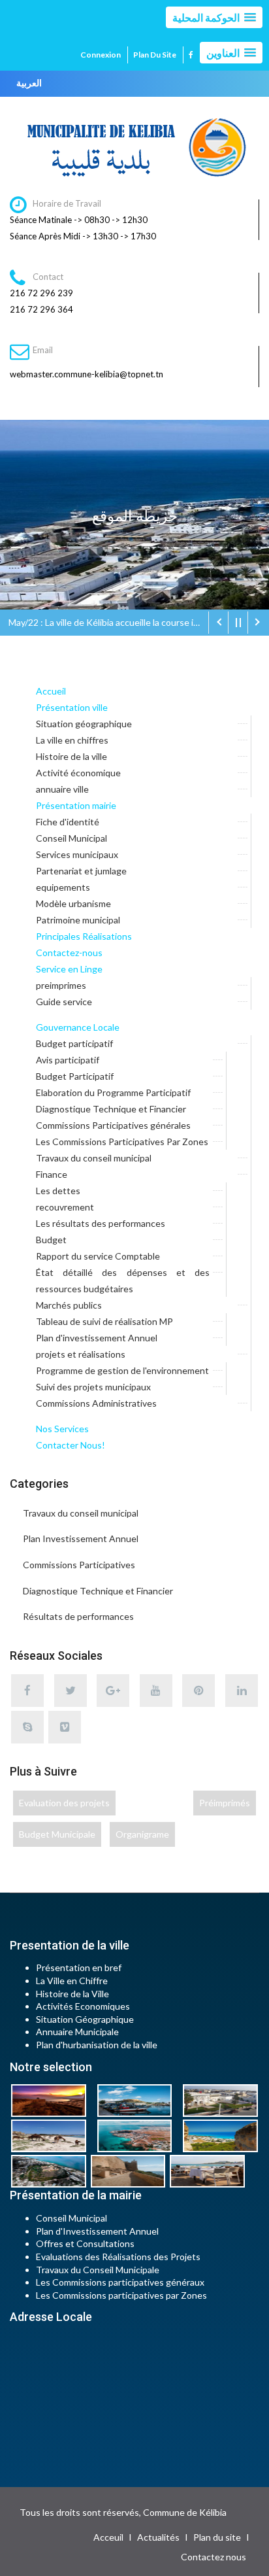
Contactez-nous (69, 953)
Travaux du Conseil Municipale (98, 2270)
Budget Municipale (57, 1834)
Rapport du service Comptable (98, 1256)
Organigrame (142, 1834)
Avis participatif (68, 1060)
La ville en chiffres (72, 740)
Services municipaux (77, 854)
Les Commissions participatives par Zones (121, 2295)
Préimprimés (225, 1803)
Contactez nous (214, 2557)
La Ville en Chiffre (72, 1981)
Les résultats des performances (101, 1223)
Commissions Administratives (96, 1403)
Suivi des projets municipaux (93, 1387)
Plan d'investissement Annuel (97, 1338)
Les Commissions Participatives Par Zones (122, 1142)
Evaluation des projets (64, 1803)
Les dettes (58, 1191)
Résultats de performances (78, 1616)
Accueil (51, 691)
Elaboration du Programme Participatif (113, 1092)
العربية (29, 83)
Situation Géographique (85, 2019)
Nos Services (62, 1429)
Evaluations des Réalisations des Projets (118, 2257)
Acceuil (108, 2537)
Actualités (158, 2537)
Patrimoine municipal (78, 920)
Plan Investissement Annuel (81, 1538)
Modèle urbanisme (73, 903)
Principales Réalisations (84, 936)
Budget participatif (74, 1043)
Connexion (101, 55)
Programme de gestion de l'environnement (122, 1370)
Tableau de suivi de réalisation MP (104, 1321)
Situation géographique (84, 724)
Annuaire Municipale (77, 2032)
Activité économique (78, 773)
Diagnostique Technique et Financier (111, 1109)
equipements (63, 887)
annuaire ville (62, 789)
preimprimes (61, 985)
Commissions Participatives (79, 1565)
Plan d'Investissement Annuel (97, 2231)
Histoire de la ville (71, 756)
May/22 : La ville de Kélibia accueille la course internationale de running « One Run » (108, 622)
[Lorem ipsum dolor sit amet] (53, 2100)
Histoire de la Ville (72, 1994)
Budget (51, 1240)
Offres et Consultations (85, 2243)
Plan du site (155, 55)
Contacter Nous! (71, 1445)
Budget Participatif (75, 1076)
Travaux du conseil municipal (94, 1158)
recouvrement (65, 1207)
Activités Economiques (83, 2006)
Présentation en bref (79, 1967)
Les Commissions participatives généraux (120, 2282)
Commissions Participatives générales (113, 1125)
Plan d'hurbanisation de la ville (97, 2045)
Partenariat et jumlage (81, 871)
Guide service (64, 1002)
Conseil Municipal (71, 838)
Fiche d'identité (68, 822)
